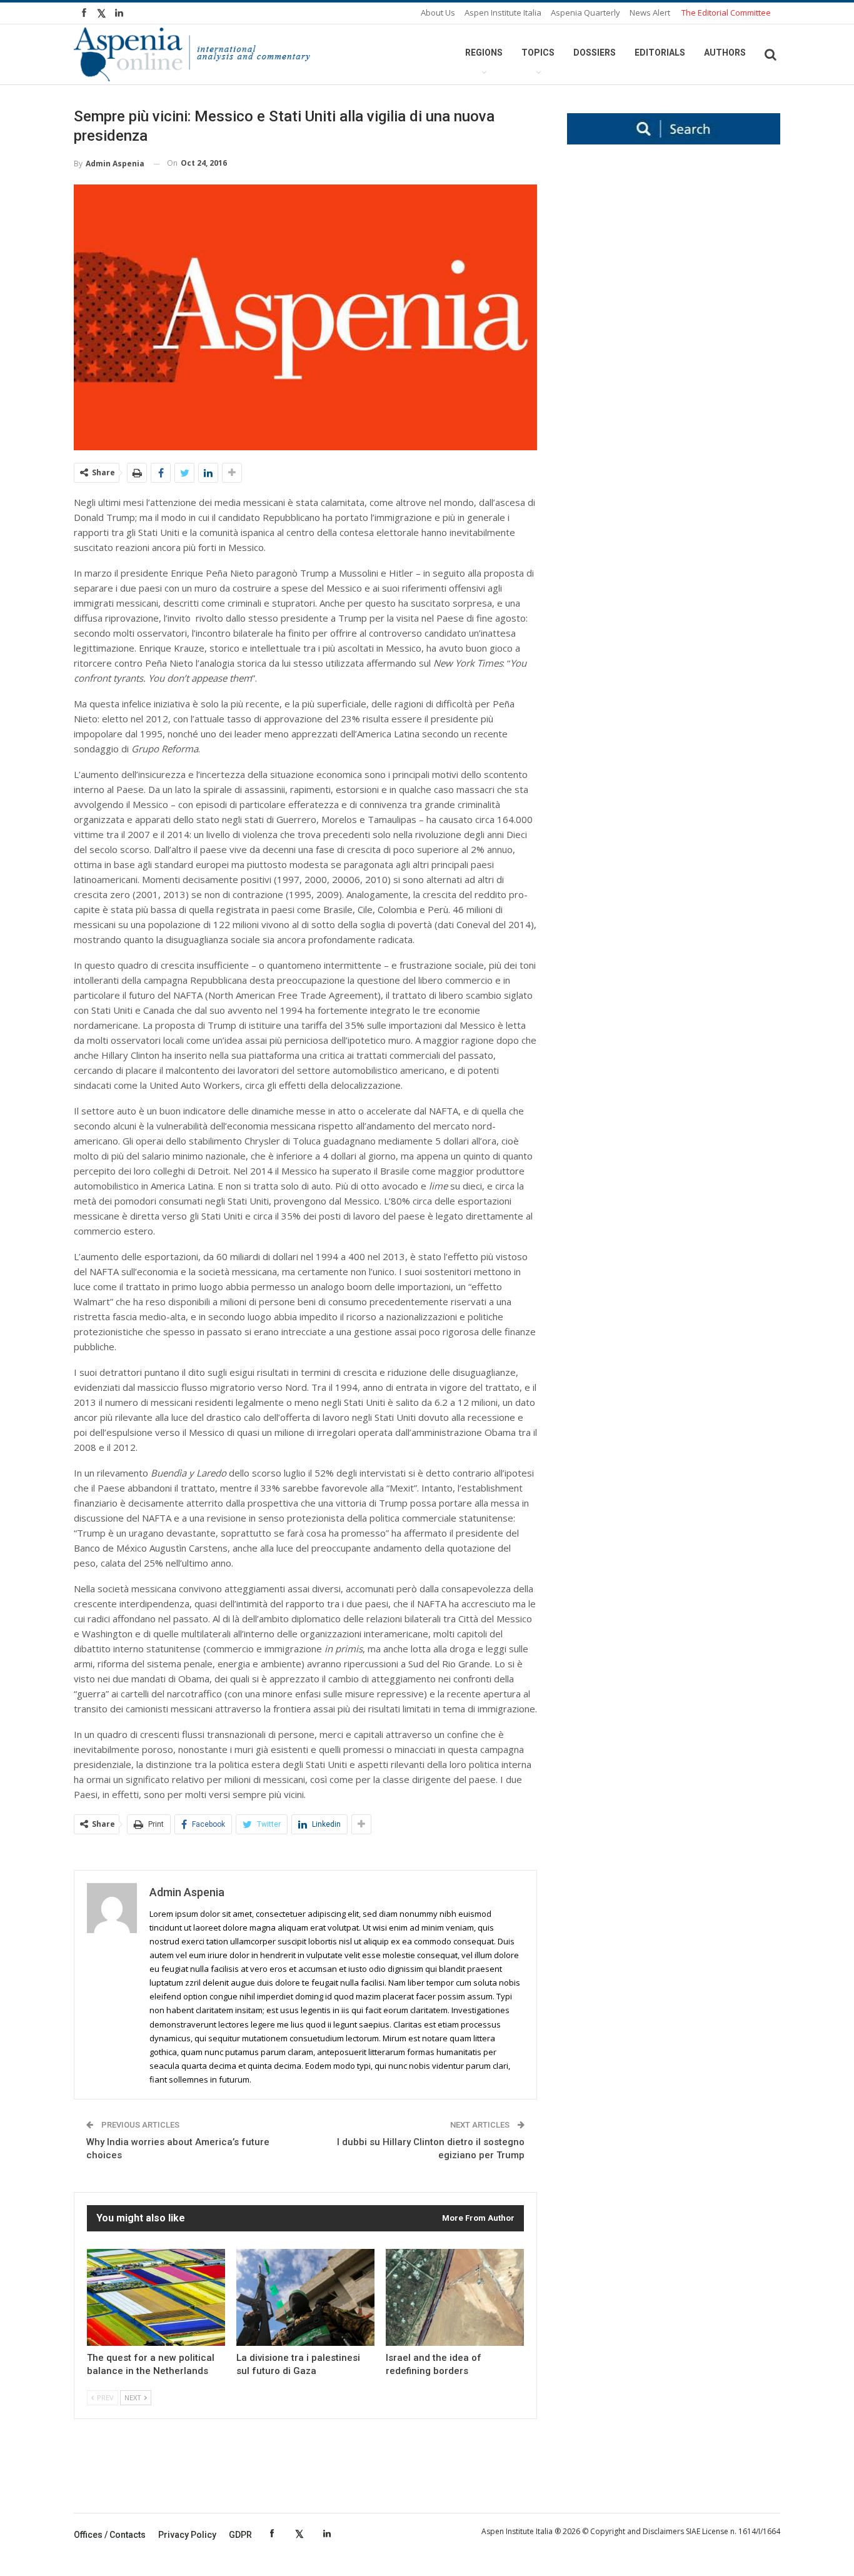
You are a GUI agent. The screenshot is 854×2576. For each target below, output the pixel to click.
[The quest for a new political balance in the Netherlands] (156, 2297)
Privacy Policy (187, 2535)
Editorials (660, 53)
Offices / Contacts (110, 2535)
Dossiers (595, 53)
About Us (438, 13)
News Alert (650, 13)
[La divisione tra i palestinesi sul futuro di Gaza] (305, 2297)
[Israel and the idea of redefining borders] (455, 2297)
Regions (484, 53)
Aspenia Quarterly (585, 13)
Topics (538, 53)
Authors (725, 53)
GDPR (240, 2535)
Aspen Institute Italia (503, 13)
